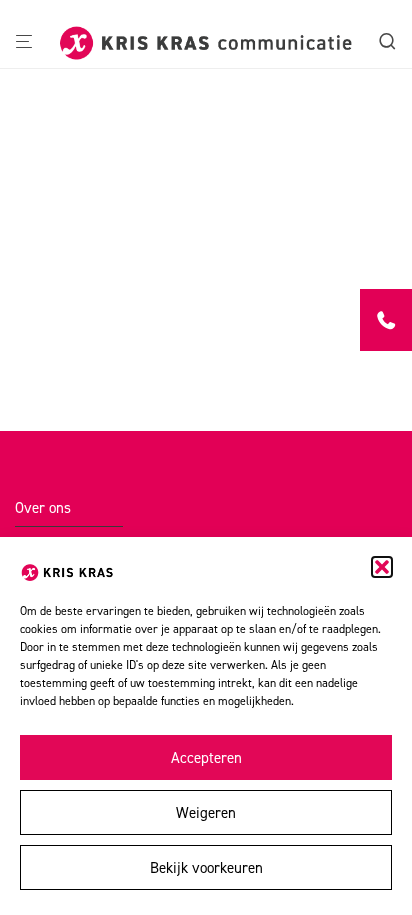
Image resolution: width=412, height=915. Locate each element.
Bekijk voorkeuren (206, 868)
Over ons (43, 508)
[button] (382, 567)
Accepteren (206, 758)
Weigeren (206, 813)
